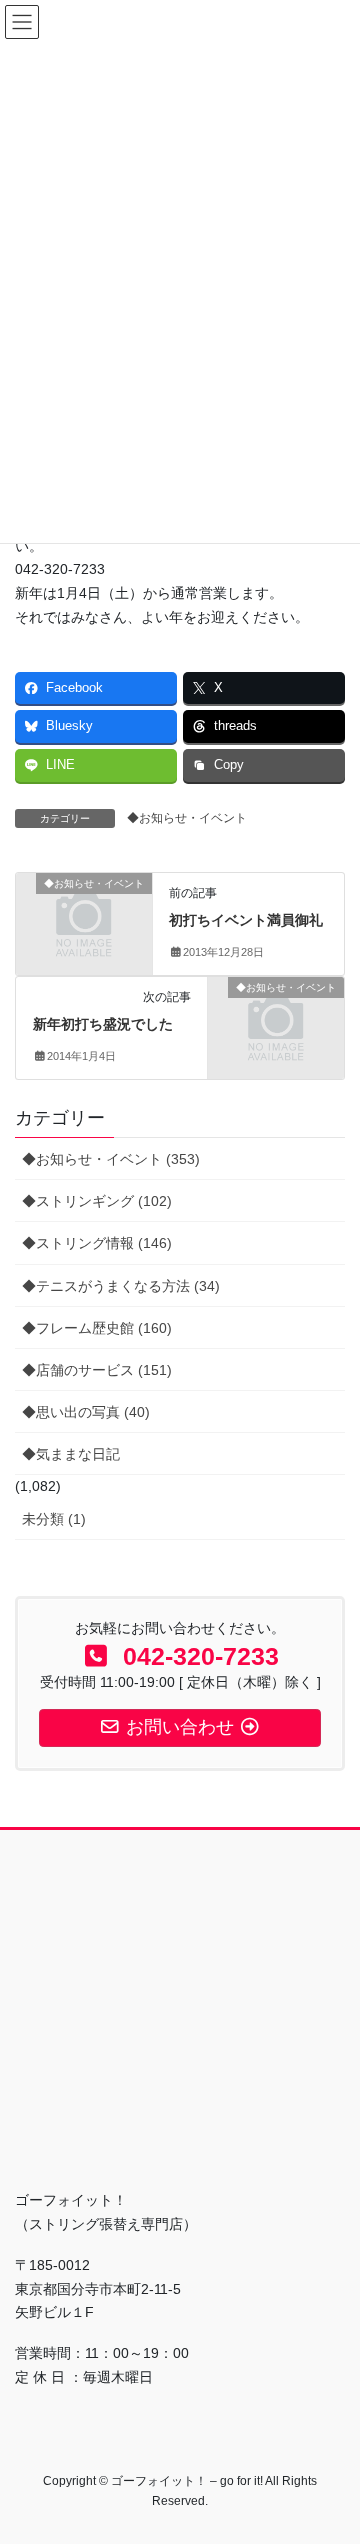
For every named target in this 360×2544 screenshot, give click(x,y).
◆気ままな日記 (71, 1454)
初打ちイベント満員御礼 (246, 920)
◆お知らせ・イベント (187, 818)
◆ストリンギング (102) (97, 1201)
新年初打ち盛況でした (103, 1024)
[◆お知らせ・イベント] (84, 913)
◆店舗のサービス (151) (97, 1370)
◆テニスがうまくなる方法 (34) (121, 1286)
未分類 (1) (54, 1519)
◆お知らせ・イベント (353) (111, 1159)
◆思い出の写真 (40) (86, 1412)
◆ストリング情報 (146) (97, 1243)
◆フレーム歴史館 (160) (97, 1328)
